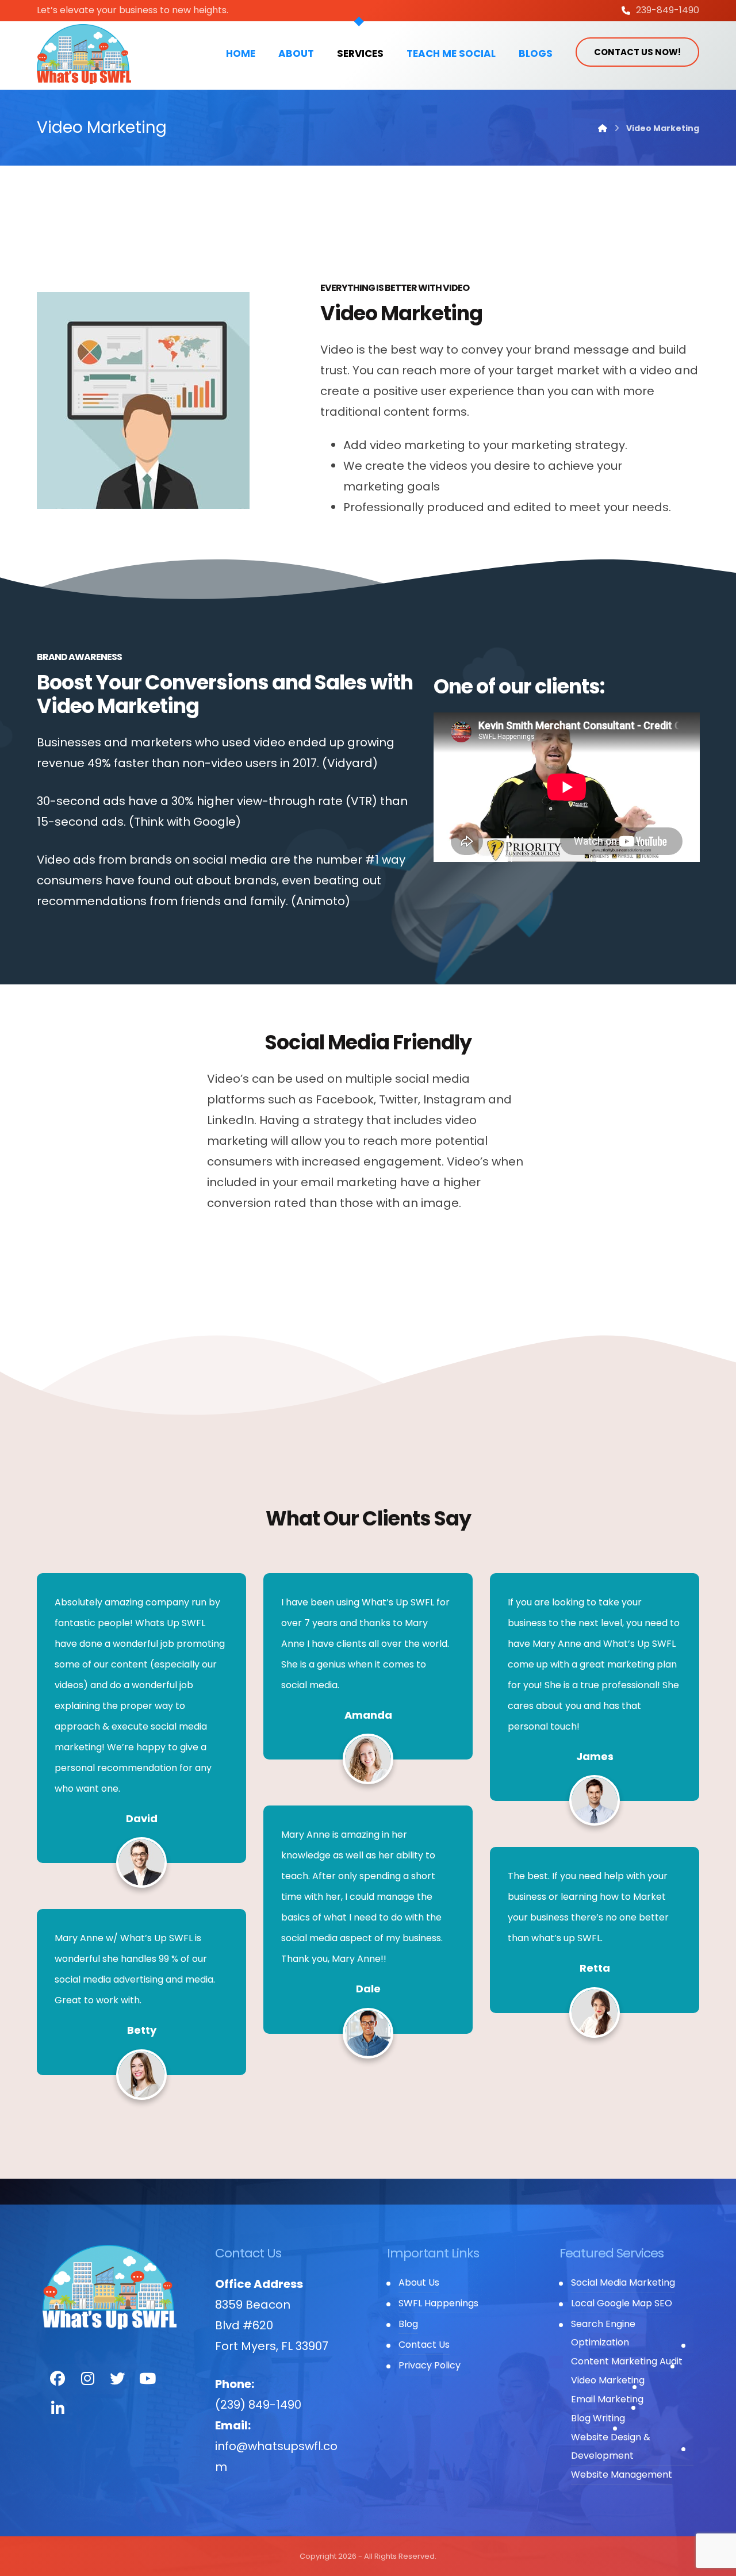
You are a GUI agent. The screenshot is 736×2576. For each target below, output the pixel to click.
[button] (57, 2379)
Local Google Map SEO (622, 2303)
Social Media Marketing (623, 2282)
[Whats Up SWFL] (84, 54)
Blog (408, 2324)
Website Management (622, 2475)
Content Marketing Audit (627, 2361)
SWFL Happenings (438, 2303)
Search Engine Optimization (603, 2333)
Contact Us (424, 2345)
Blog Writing (598, 2418)
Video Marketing (608, 2380)
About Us (419, 2282)
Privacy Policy (430, 2365)
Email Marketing (607, 2399)
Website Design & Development (611, 2446)
